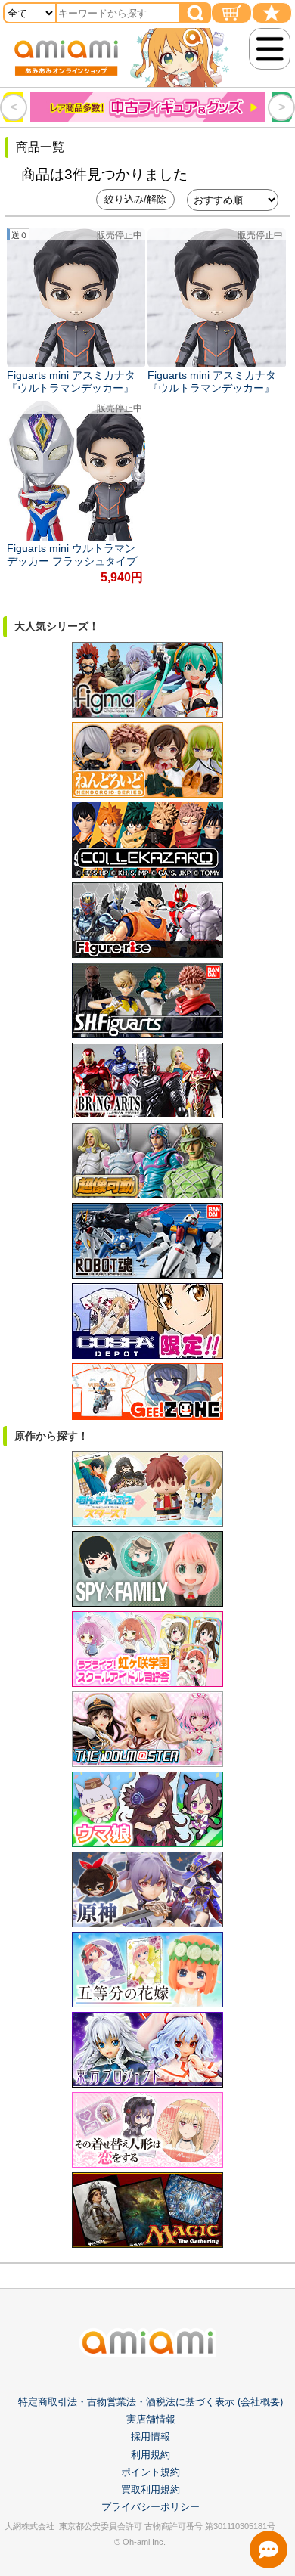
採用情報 (151, 2437)
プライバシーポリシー (151, 2507)
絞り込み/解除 (135, 199)
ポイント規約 (151, 2472)
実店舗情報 (151, 2419)
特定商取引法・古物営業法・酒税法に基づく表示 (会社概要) (151, 2402)
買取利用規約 (151, 2489)
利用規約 (151, 2455)
